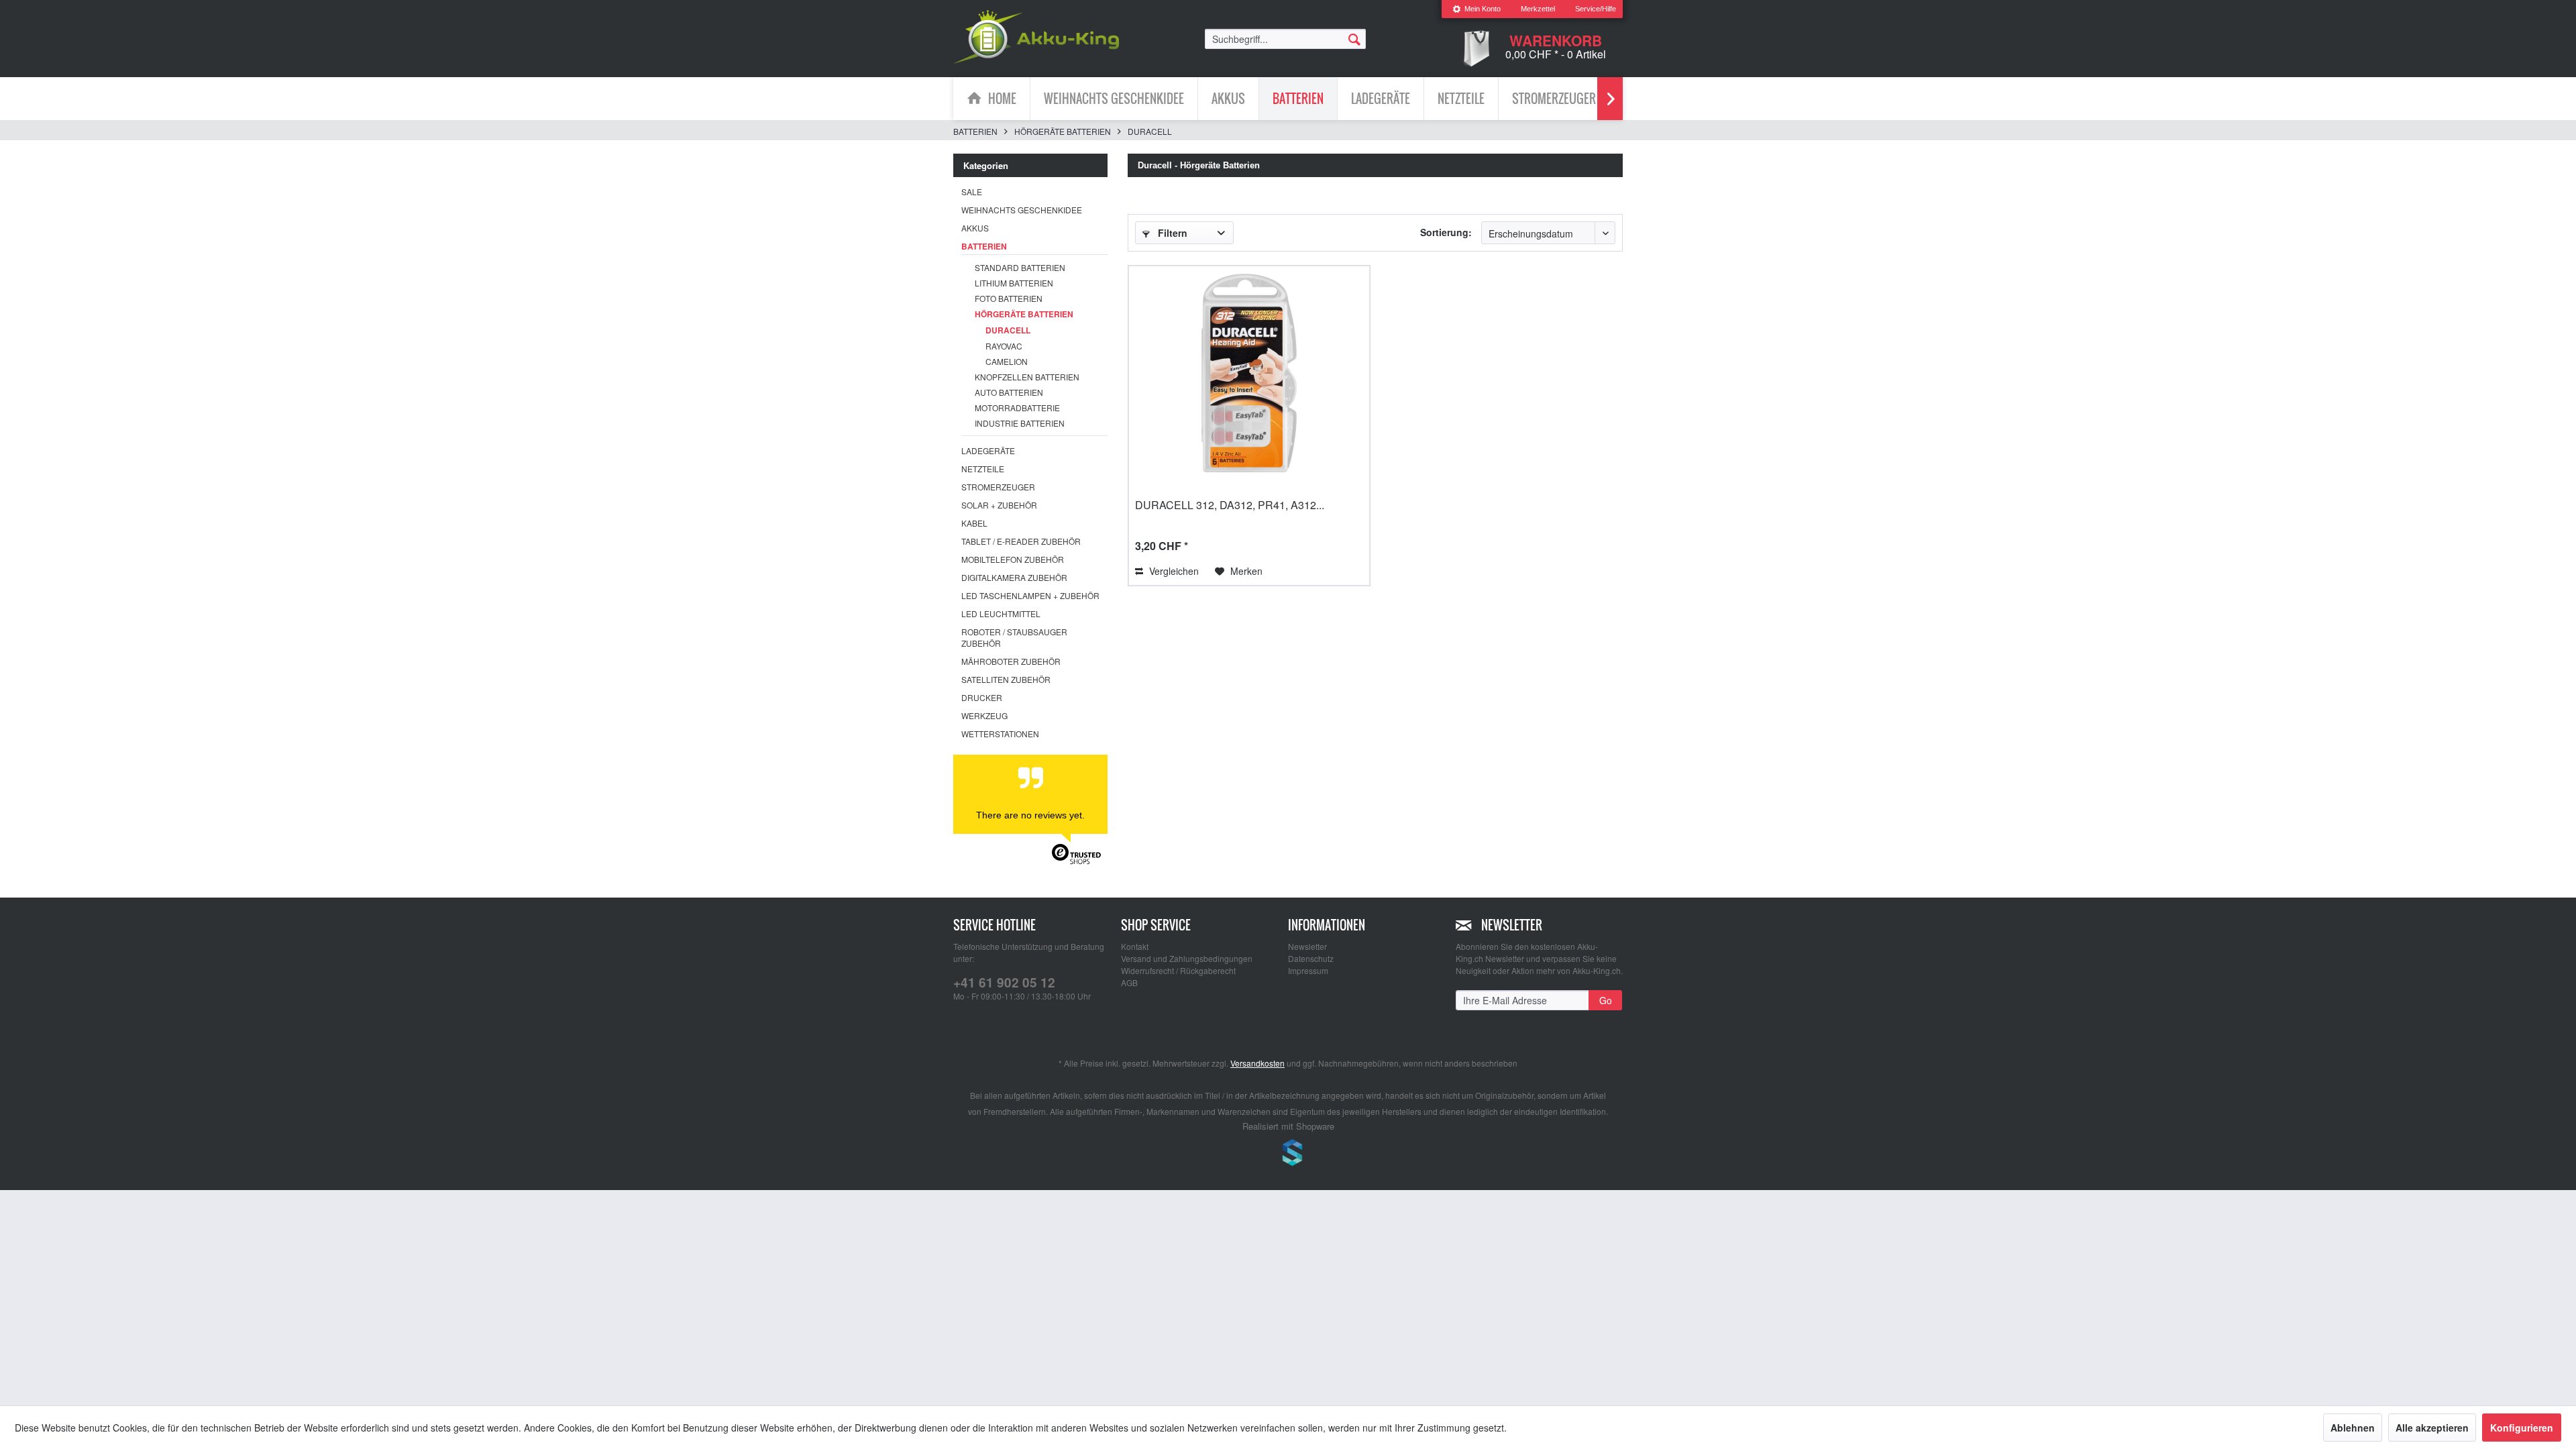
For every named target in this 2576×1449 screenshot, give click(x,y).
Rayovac (1004, 346)
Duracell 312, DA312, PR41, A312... (1230, 505)
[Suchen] (1354, 38)
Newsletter (1307, 946)
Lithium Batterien (1014, 283)
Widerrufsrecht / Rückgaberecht (1178, 970)
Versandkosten (1257, 1063)
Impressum (1308, 970)
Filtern (1171, 233)
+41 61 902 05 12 (1004, 982)
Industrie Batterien (1020, 423)
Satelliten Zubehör (1006, 679)
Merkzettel (1538, 9)
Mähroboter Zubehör (1011, 661)
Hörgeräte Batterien (1024, 314)
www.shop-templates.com (1288, 1155)
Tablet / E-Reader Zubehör (1021, 541)
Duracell (1008, 330)
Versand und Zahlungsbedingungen (1187, 958)
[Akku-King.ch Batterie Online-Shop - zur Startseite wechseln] (1036, 37)
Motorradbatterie (1017, 408)
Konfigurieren (2522, 1428)
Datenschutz (1311, 958)
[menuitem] (1477, 9)
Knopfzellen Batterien (1027, 377)
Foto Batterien (1009, 298)
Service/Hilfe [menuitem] (1596, 9)
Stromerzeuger (998, 487)
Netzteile (983, 469)
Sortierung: (1446, 232)
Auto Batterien (1009, 392)
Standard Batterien (1020, 267)
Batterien (984, 246)
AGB (1129, 982)
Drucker (982, 697)
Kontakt (1135, 946)
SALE (972, 192)
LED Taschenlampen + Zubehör (1030, 595)
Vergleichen (1173, 571)
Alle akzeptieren (2432, 1428)
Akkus (975, 228)
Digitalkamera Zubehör (1014, 577)
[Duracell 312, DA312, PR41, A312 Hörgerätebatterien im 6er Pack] (1249, 373)
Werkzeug (984, 715)
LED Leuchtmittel (1001, 613)
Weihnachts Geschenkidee (1022, 210)
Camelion (1007, 361)
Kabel (974, 523)
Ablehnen (2353, 1428)
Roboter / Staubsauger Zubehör (1014, 637)
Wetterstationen (1000, 734)
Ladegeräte (988, 450)
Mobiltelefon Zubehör (1013, 559)
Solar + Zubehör (999, 505)
